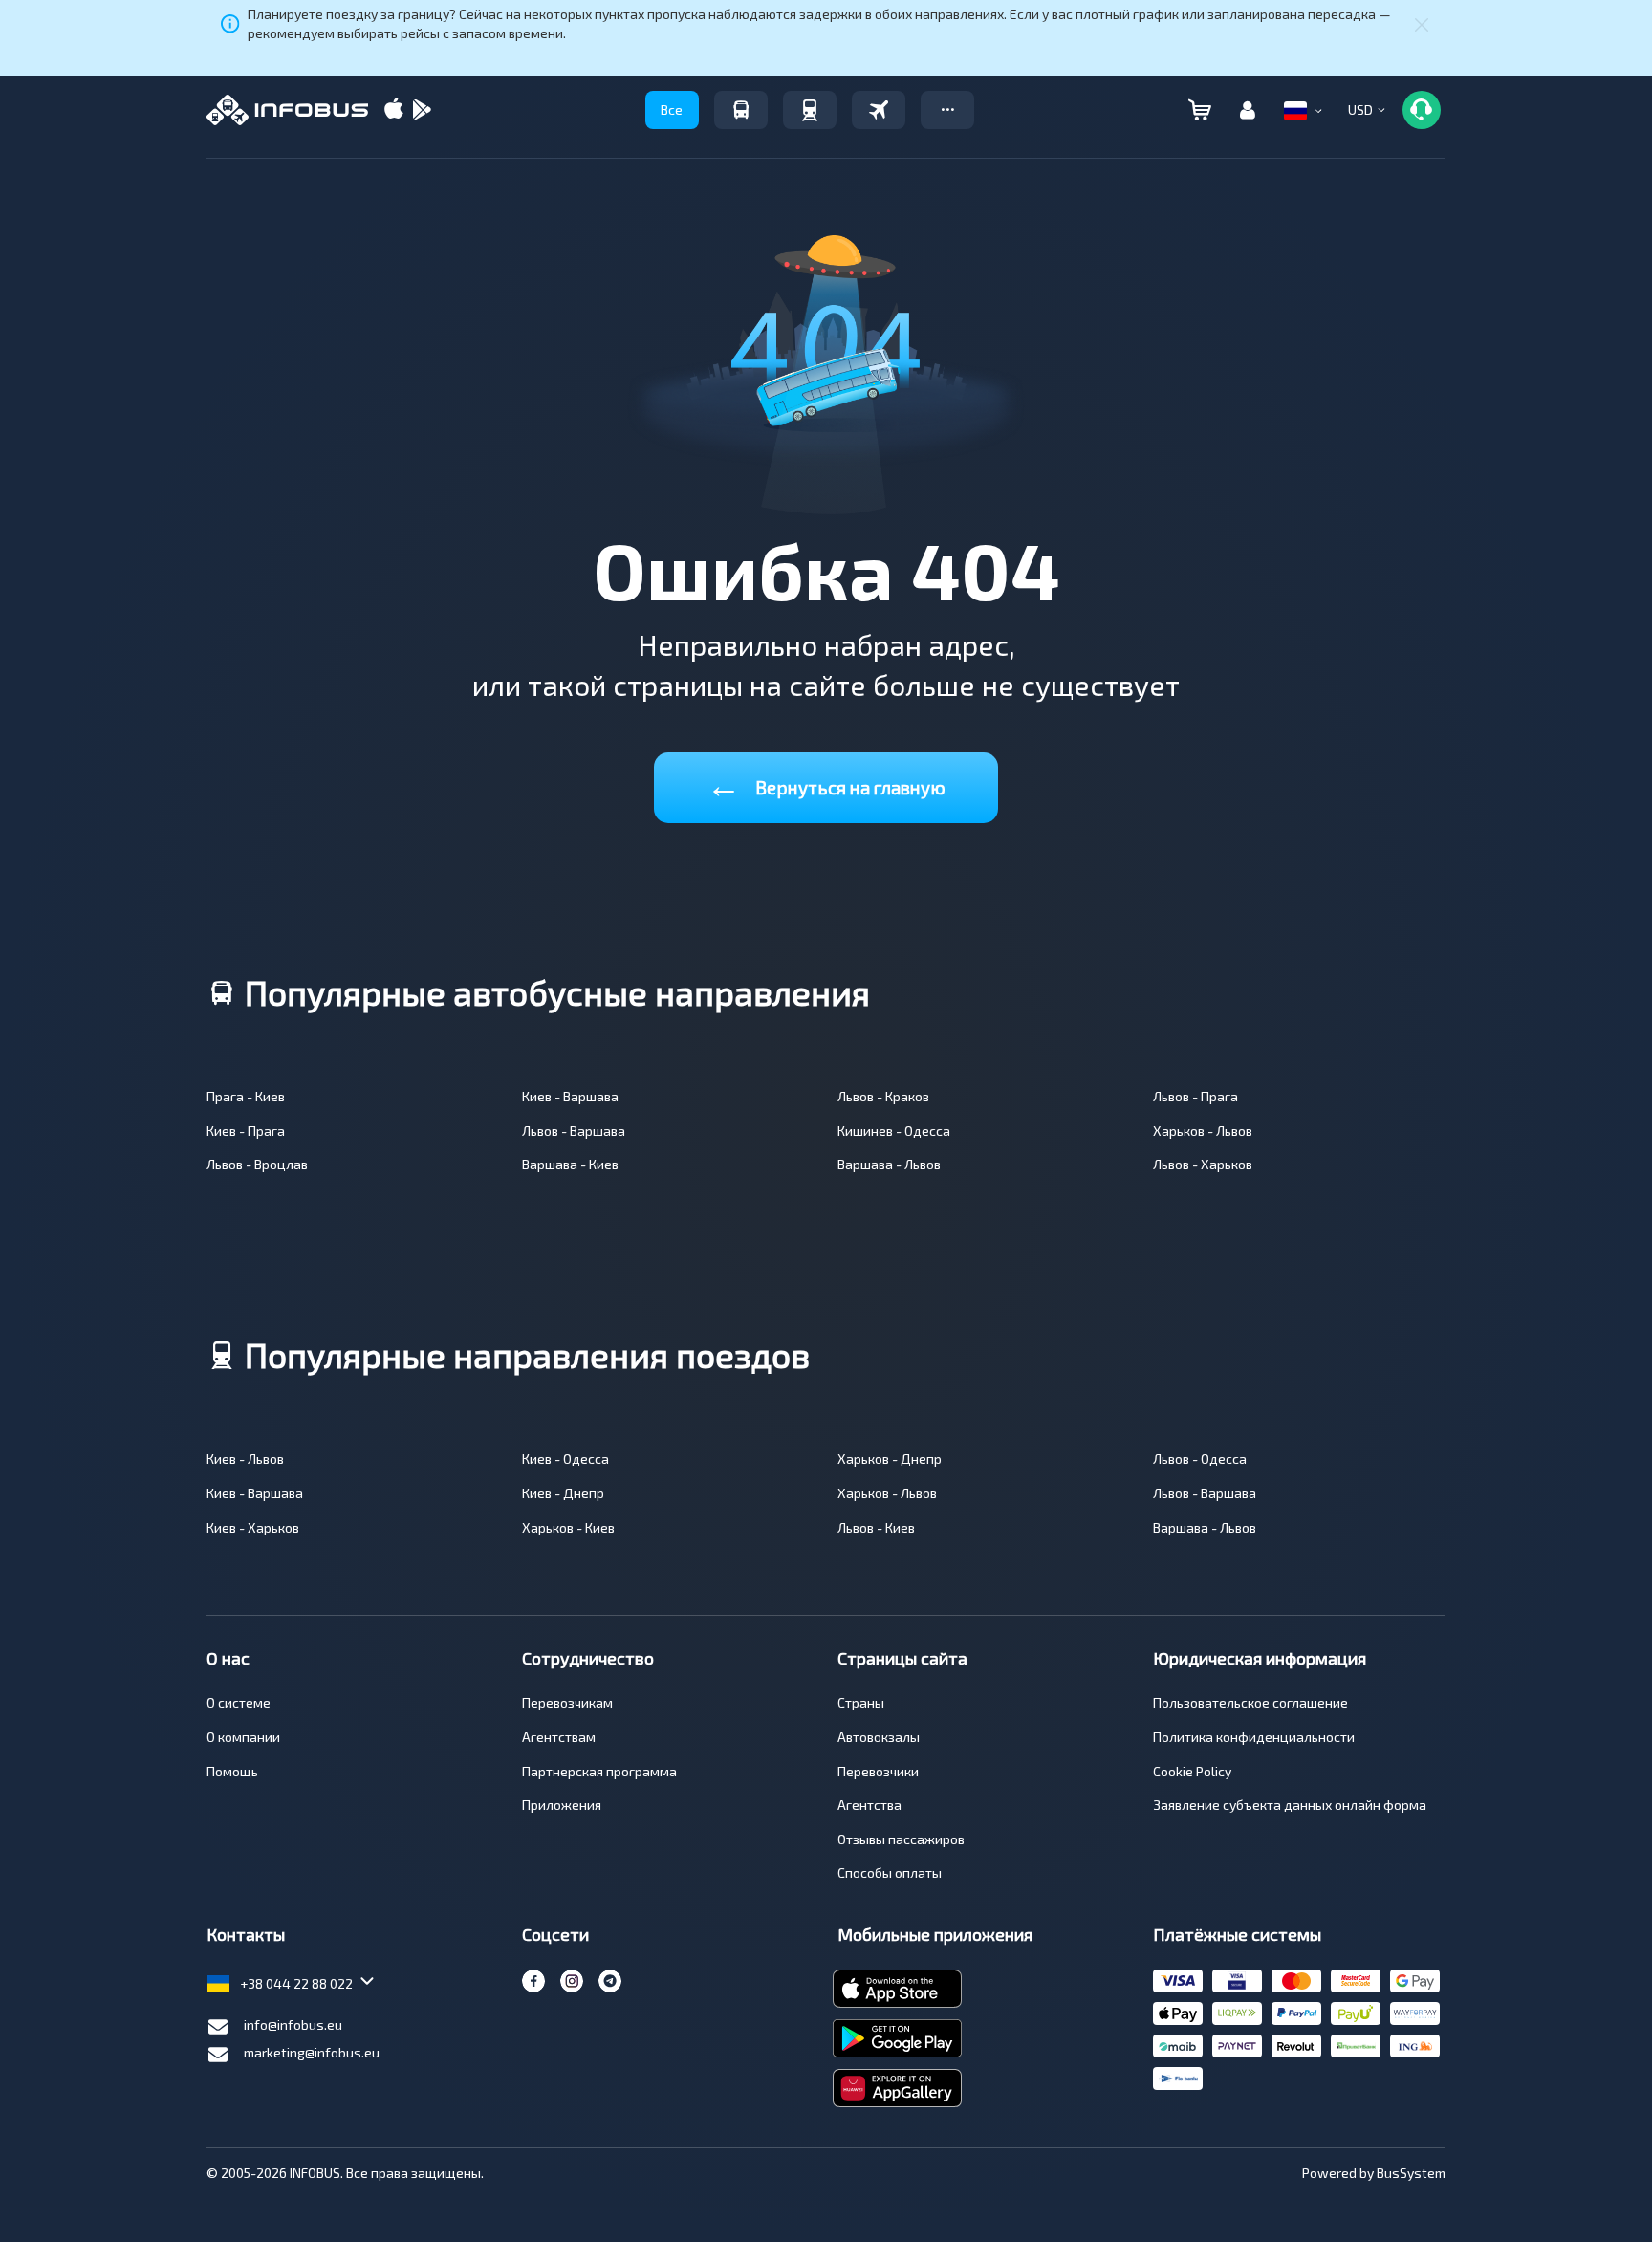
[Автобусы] (741, 110)
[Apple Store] (394, 110)
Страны (861, 1702)
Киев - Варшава (570, 1096)
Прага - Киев (246, 1096)
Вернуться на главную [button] (826, 784)
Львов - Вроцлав (257, 1164)
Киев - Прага (246, 1131)
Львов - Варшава (574, 1131)
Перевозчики (878, 1771)
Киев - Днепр (563, 1493)
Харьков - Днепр (890, 1458)
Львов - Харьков (1203, 1164)
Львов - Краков (883, 1096)
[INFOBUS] (287, 110)
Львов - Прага (1196, 1096)
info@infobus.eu (293, 2024)
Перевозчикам (567, 1702)
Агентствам (559, 1737)
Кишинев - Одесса (894, 1131)
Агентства (869, 1805)
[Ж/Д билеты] (810, 110)
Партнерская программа (599, 1771)
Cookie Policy (1192, 1771)
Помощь (232, 1771)
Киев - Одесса (565, 1458)
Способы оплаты (890, 1872)
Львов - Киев (876, 1527)
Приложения (562, 1805)
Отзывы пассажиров (901, 1839)
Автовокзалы (879, 1737)
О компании (243, 1737)
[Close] (1422, 24)
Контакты (246, 1934)
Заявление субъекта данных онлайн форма (1290, 1805)
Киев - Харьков (253, 1527)
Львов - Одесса (1200, 1458)
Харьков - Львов (1203, 1131)
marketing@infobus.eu (312, 2052)
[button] (947, 110)
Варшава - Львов (889, 1164)
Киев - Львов (245, 1458)
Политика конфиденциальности (1254, 1737)
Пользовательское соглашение (1250, 1702)
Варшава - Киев (570, 1164)
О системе (239, 1702)
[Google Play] (422, 110)
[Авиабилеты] (879, 110)
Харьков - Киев (568, 1527)
